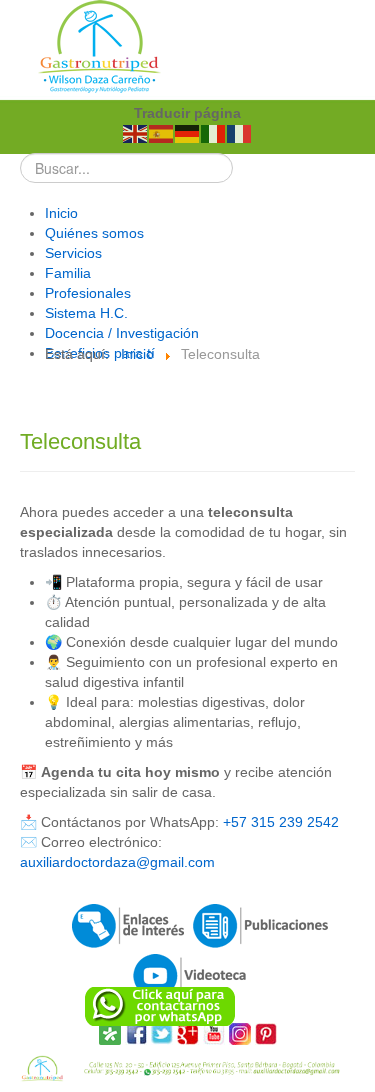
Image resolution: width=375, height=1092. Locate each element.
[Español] (162, 133)
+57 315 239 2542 (281, 822)
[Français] (240, 133)
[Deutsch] (188, 133)
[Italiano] (214, 133)
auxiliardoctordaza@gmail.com (117, 862)
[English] (136, 133)
